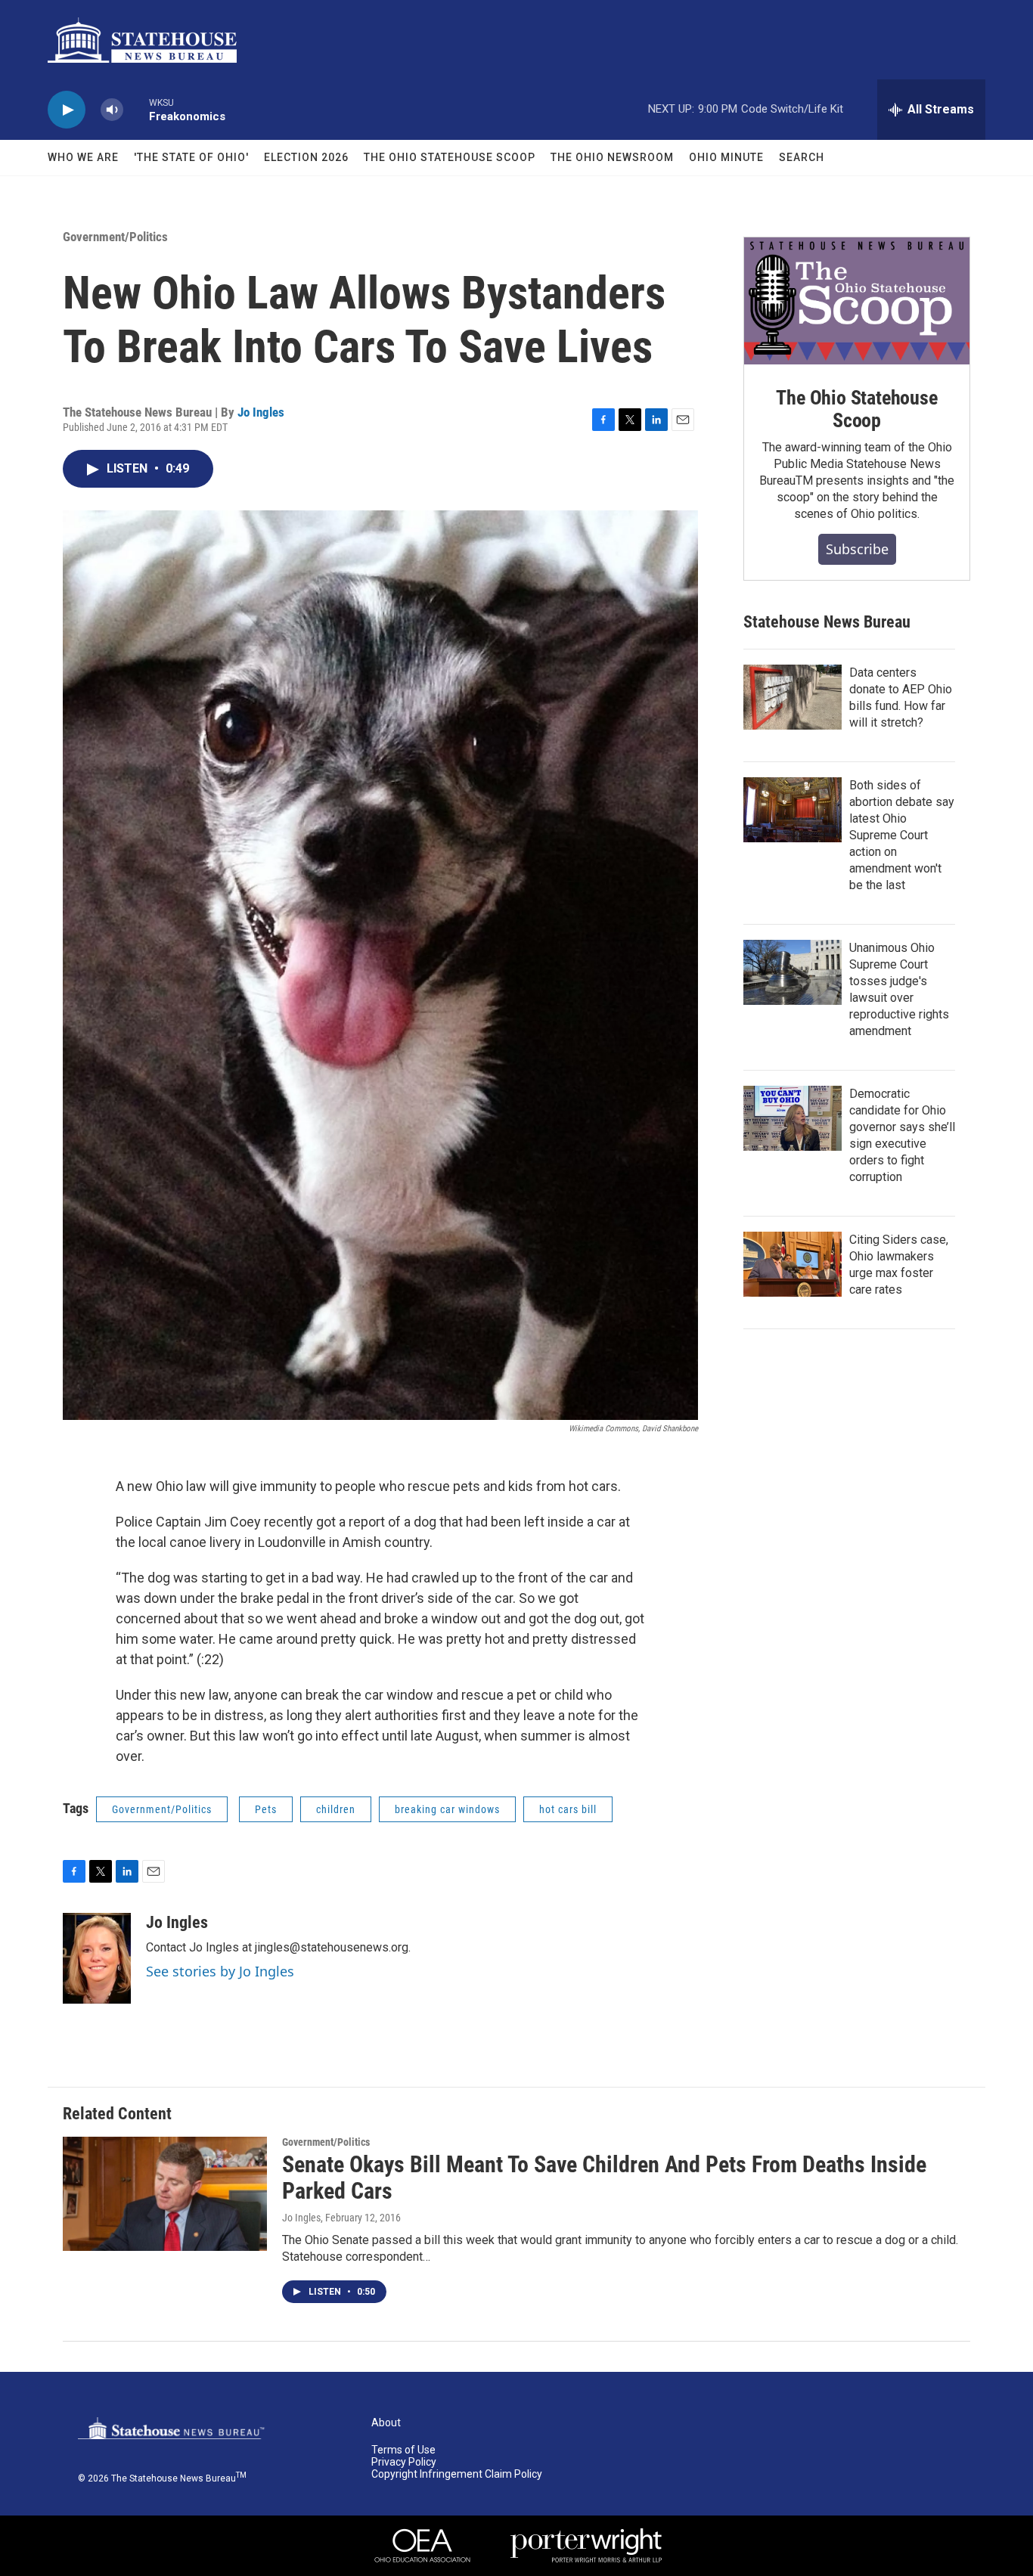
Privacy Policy (404, 2462)
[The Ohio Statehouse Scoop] (857, 301)
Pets (266, 1809)
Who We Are (83, 157)
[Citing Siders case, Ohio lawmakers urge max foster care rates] (793, 1264)
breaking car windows (447, 1809)
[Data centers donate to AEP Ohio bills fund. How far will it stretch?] (793, 697)
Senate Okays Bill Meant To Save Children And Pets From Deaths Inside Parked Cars (604, 2178)
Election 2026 (306, 157)
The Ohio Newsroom (612, 157)
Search (802, 157)
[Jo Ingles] (97, 1958)
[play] (67, 110)
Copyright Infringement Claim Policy (457, 2474)
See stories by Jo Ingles (220, 1971)
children (336, 1809)
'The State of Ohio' (191, 157)
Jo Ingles (261, 412)
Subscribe (857, 549)
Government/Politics (115, 237)
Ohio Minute (726, 157)
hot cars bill (568, 1809)
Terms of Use (403, 2450)
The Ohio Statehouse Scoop (450, 157)
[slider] (136, 109)
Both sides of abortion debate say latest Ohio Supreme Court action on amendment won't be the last (902, 835)
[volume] (112, 110)
